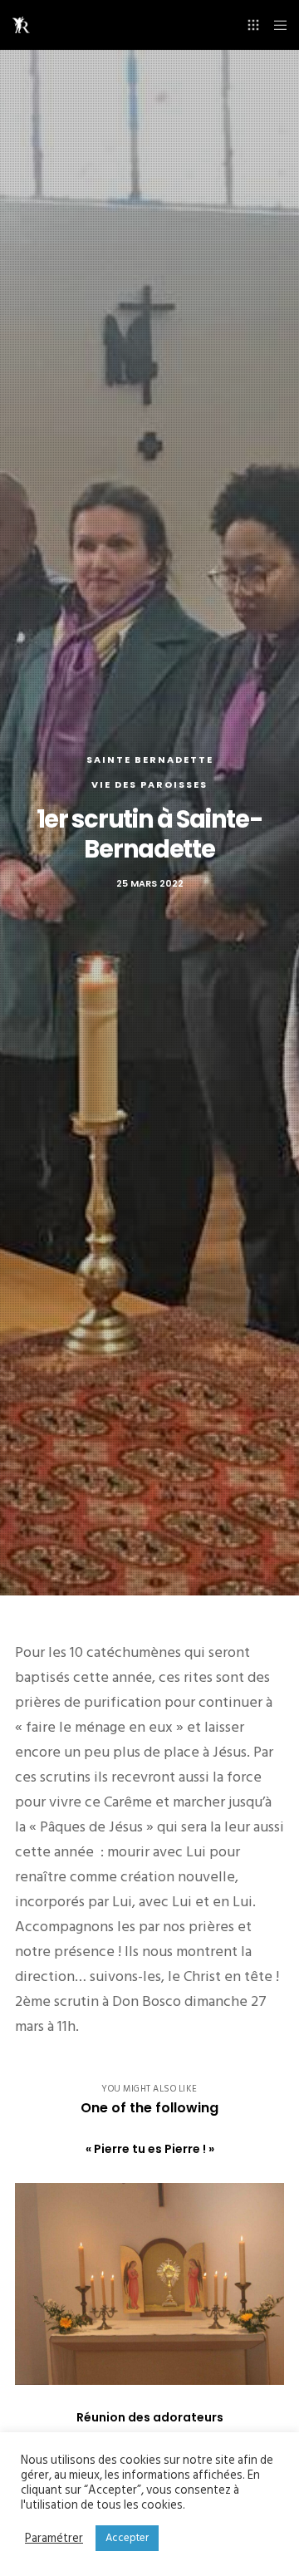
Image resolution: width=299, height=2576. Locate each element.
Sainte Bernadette (150, 760)
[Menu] (275, 25)
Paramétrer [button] (54, 2539)
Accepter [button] (127, 2538)
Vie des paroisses (149, 784)
